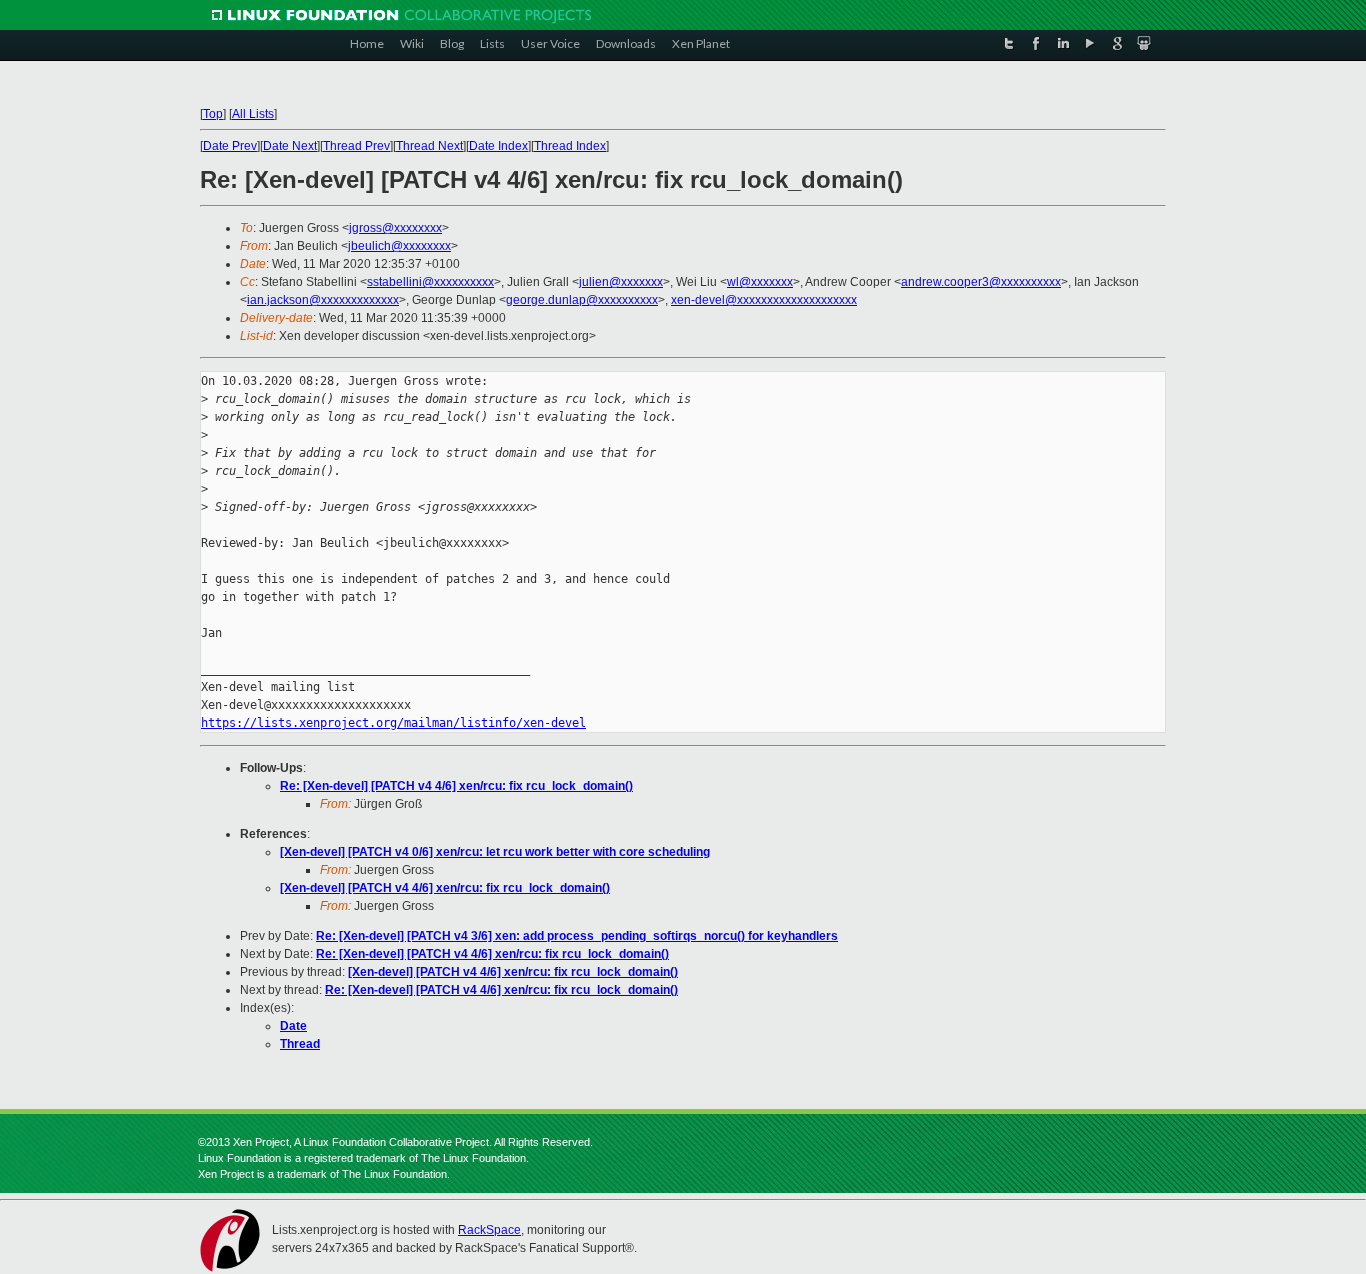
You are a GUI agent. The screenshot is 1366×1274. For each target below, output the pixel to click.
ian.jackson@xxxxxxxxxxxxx (323, 300)
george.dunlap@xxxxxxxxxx (582, 300)
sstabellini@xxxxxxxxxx (430, 282)
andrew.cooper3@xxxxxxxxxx (981, 282)
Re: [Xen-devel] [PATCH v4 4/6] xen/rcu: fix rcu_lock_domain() (456, 786)
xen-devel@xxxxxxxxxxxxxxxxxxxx (764, 300)
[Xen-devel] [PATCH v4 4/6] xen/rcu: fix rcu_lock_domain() (445, 888)
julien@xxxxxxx (621, 282)
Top (213, 114)
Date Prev (230, 146)
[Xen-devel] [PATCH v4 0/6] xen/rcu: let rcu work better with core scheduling (495, 852)
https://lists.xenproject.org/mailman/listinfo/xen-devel (393, 723)
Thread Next (429, 146)
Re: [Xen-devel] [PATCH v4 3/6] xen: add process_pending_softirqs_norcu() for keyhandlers (577, 936)
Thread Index (570, 146)
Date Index (498, 146)
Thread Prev (356, 146)
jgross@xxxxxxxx (395, 228)
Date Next (290, 146)
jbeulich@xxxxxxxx (399, 246)
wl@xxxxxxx (760, 282)
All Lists (253, 114)
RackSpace (489, 1230)
